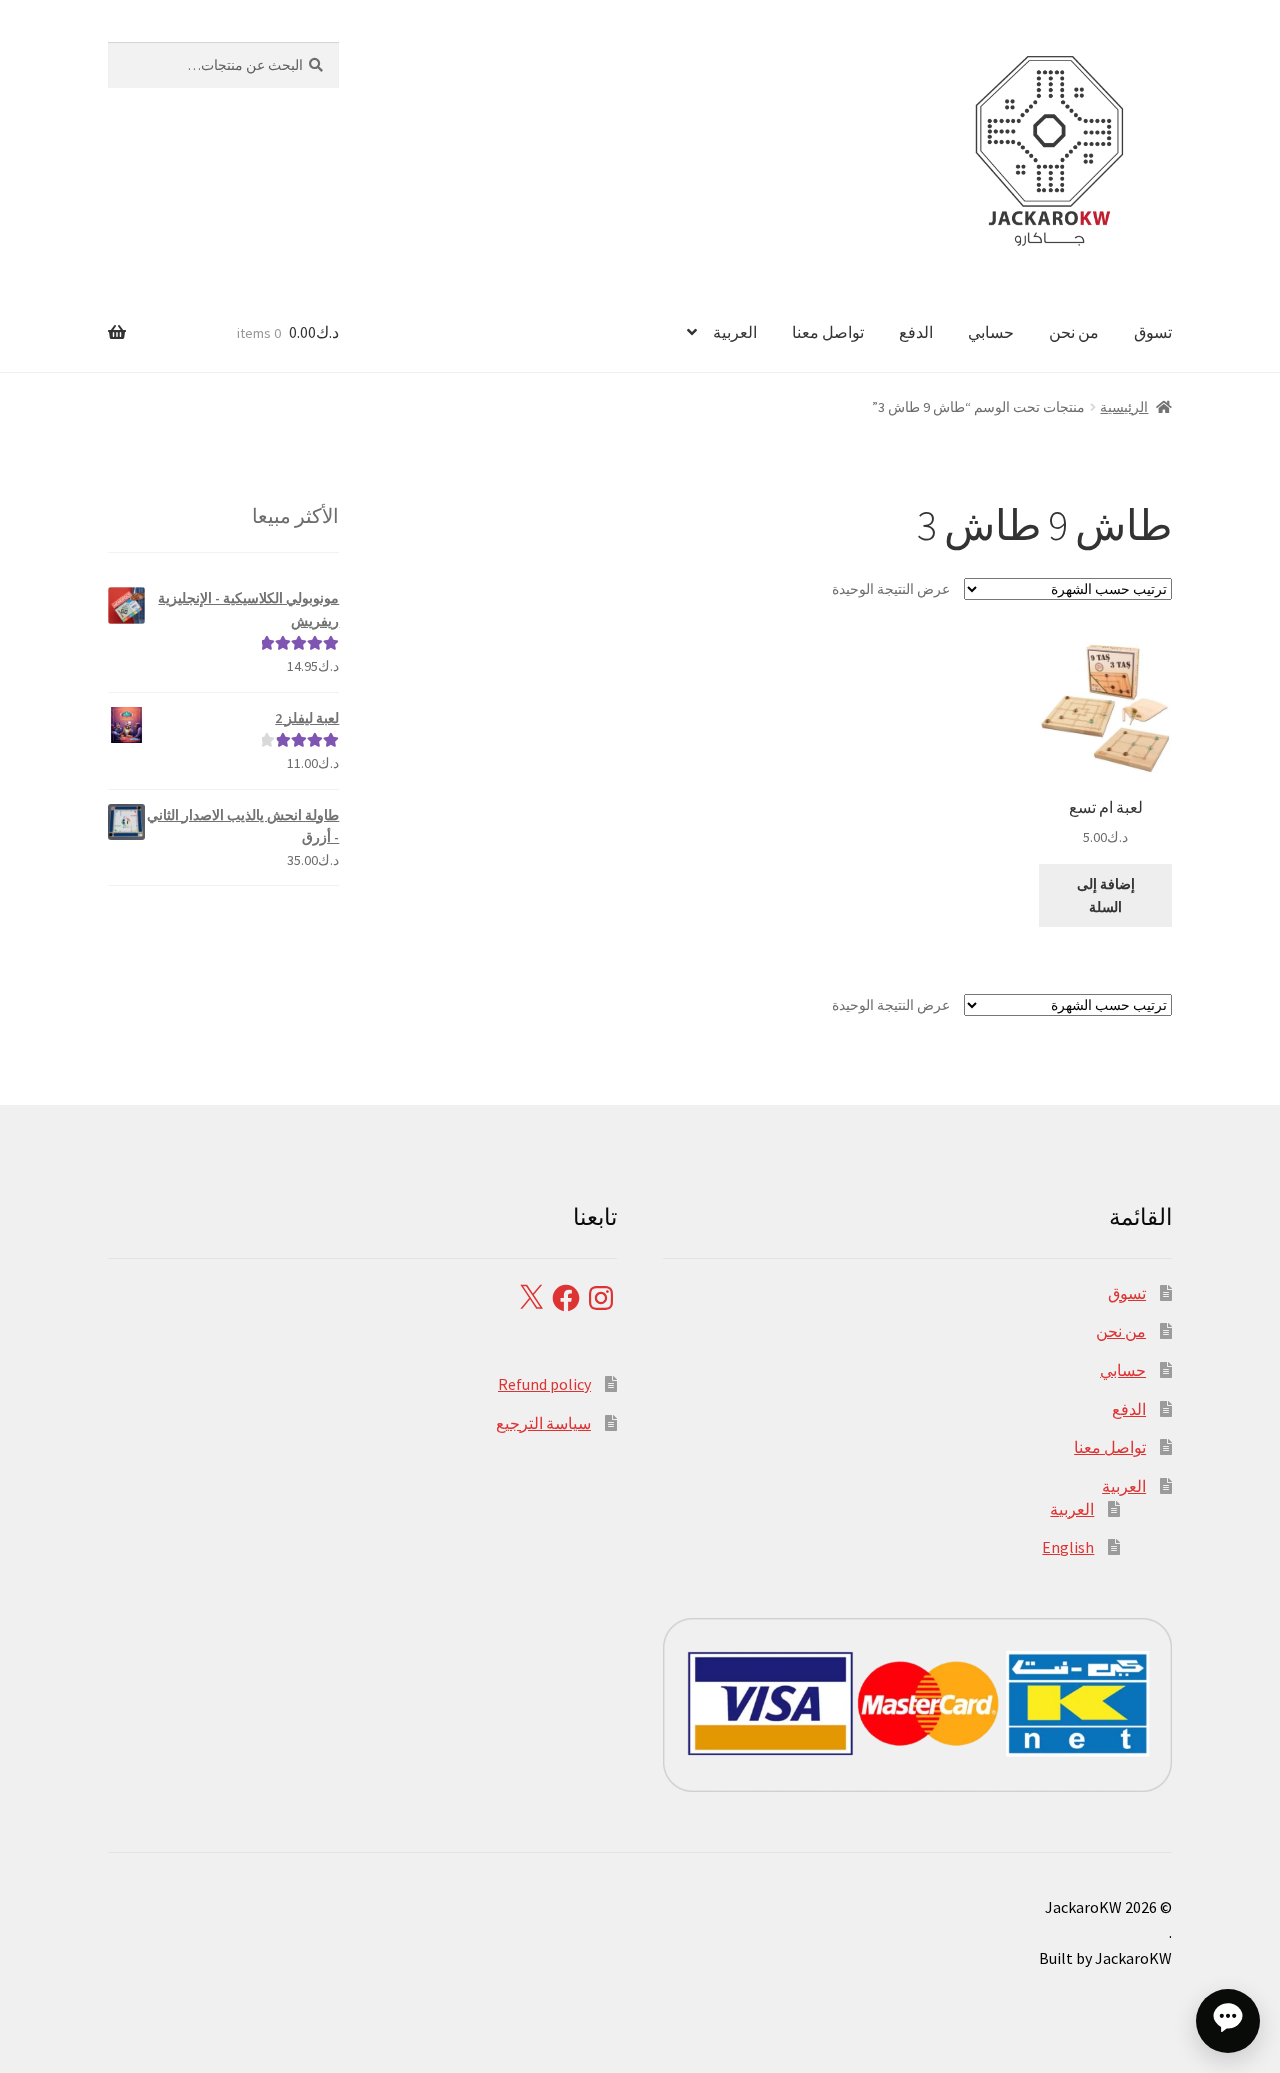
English (1068, 1547)
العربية (735, 332)
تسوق (1153, 332)
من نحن (1074, 332)
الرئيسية (1124, 407)
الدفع (916, 332)
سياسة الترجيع (543, 1423)
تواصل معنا (828, 332)
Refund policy (544, 1384)
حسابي (991, 332)
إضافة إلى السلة (1106, 895)
